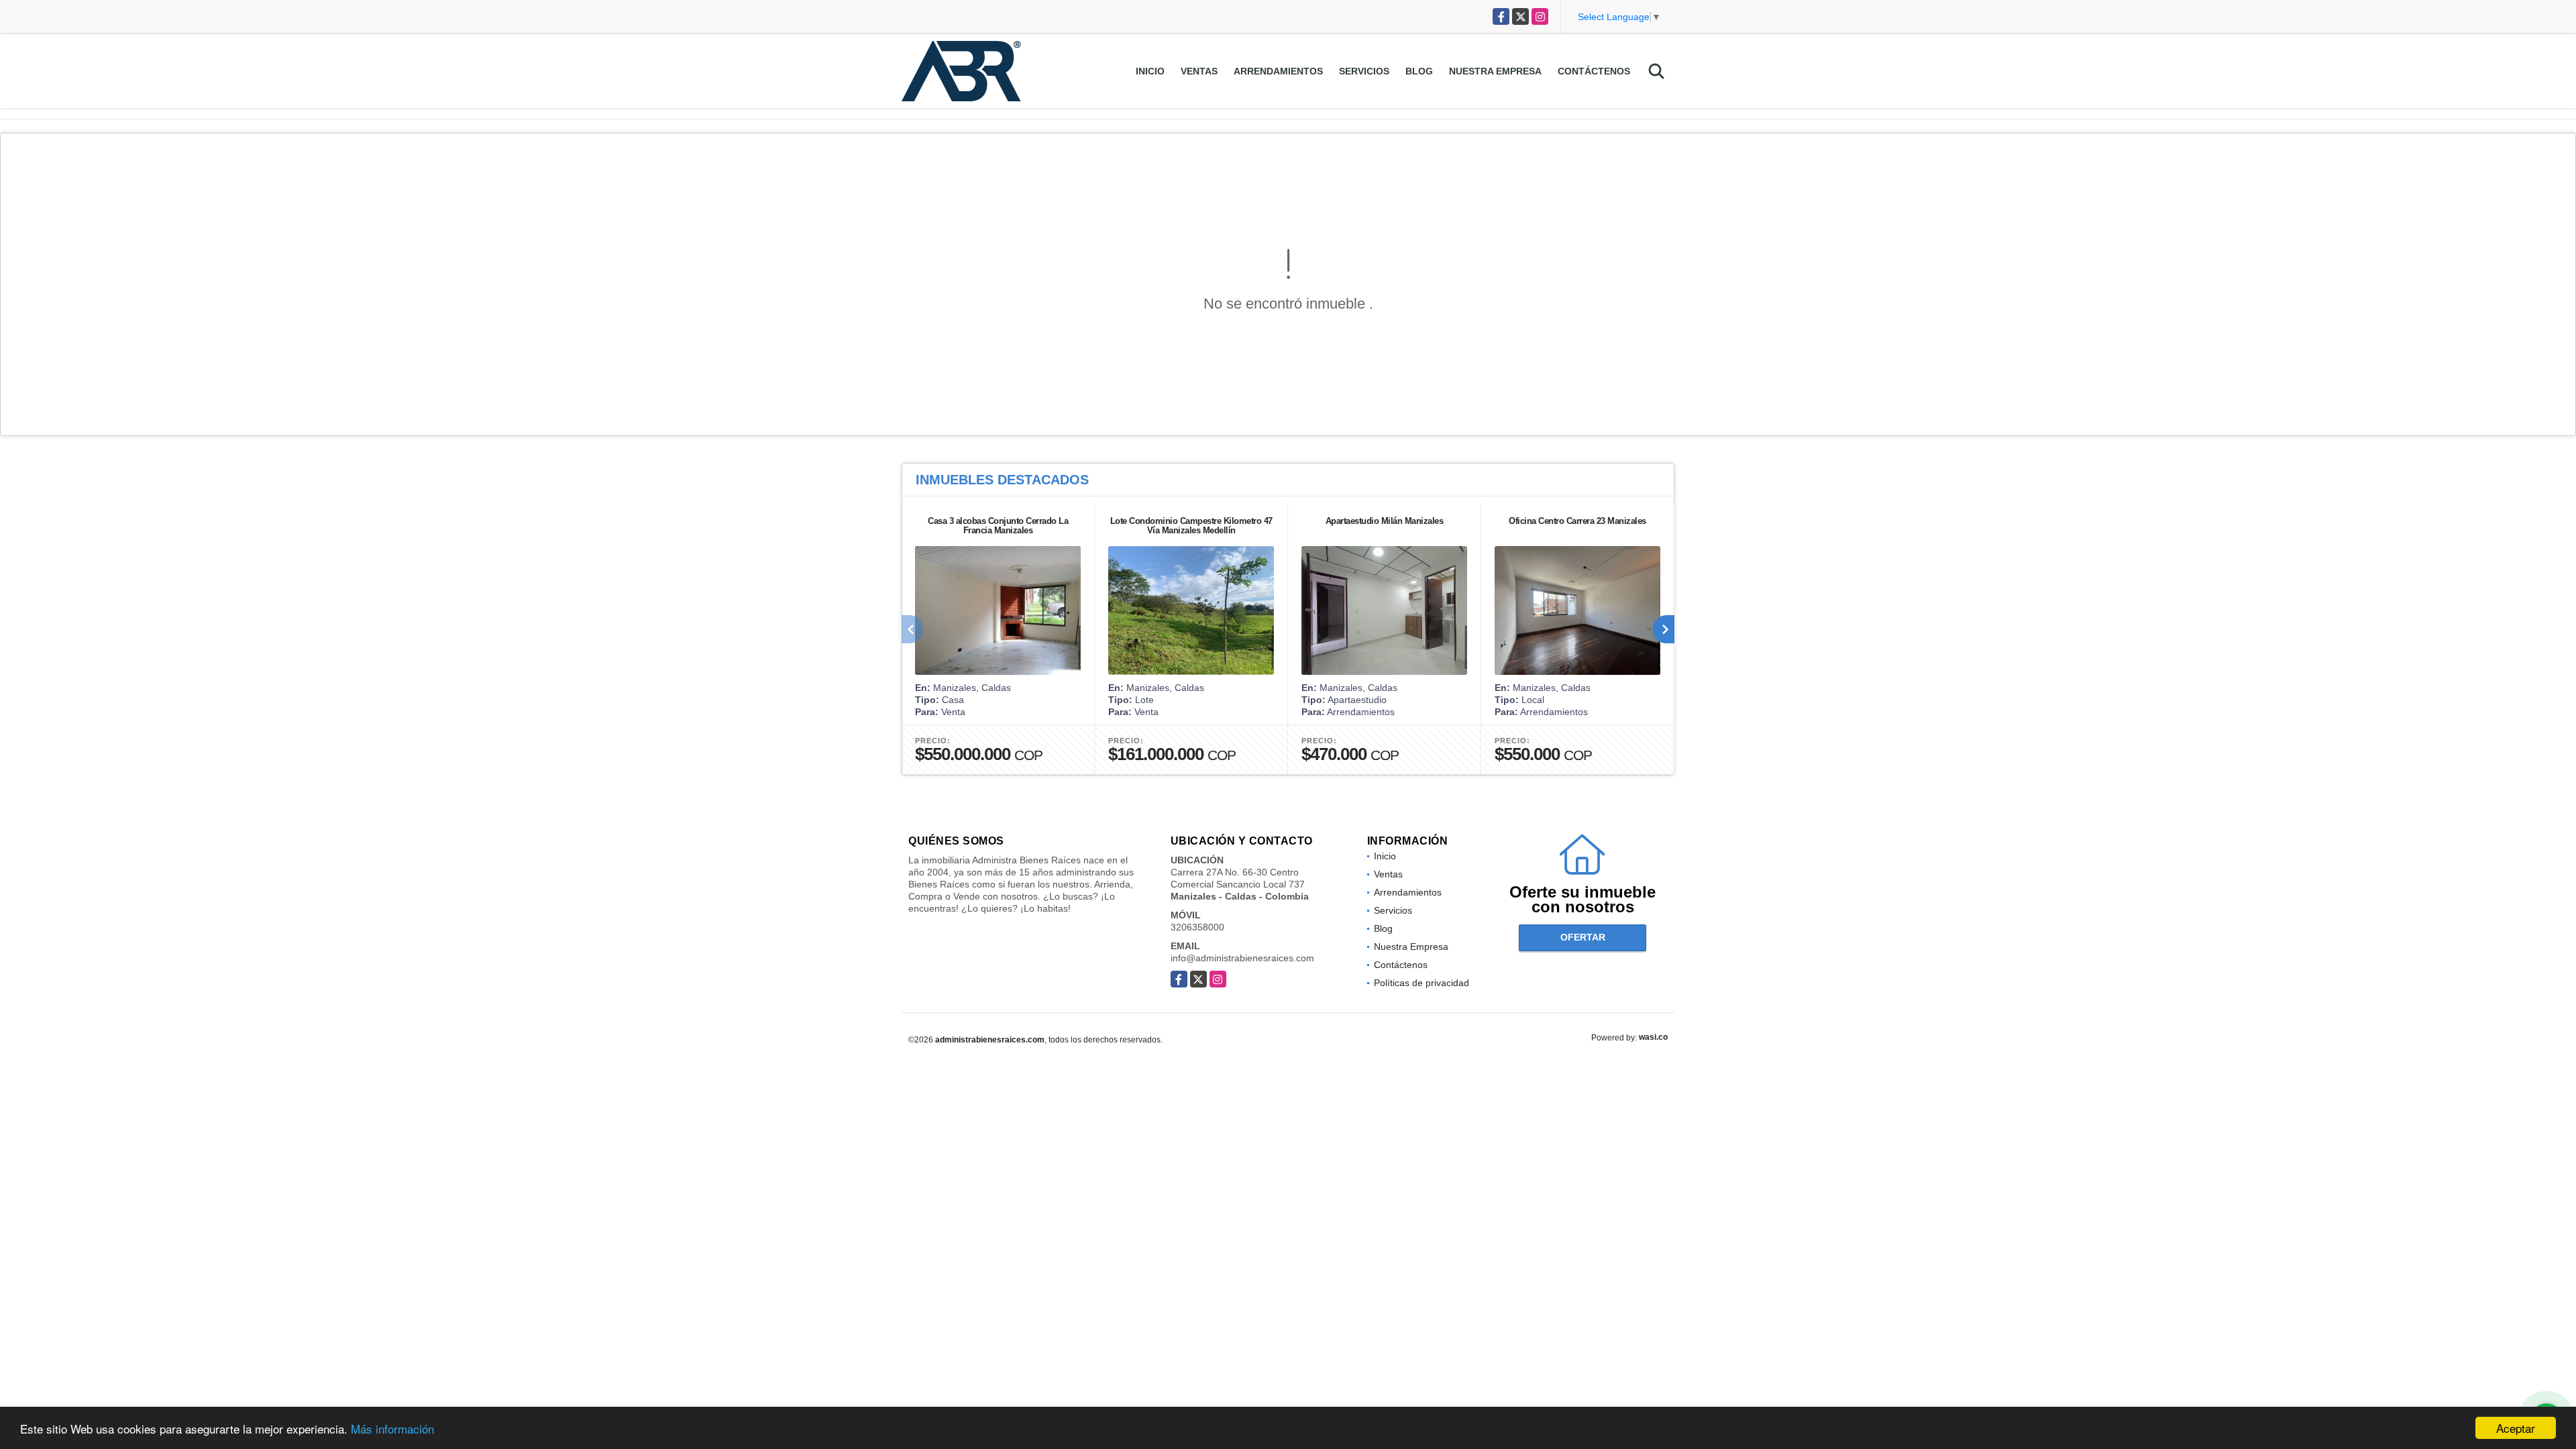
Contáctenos (1594, 71)
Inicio (1150, 71)
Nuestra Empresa (1495, 71)
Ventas (1199, 71)
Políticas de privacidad (1421, 983)
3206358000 (1197, 927)
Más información (392, 1429)
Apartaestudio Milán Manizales (1385, 521)
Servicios (1364, 71)
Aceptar (2516, 1428)
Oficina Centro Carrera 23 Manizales (1577, 521)
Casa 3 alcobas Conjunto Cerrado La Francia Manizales (998, 526)
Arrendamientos (1278, 71)
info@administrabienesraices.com (1242, 958)
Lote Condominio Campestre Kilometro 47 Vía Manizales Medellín (1191, 526)
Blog (1419, 71)
